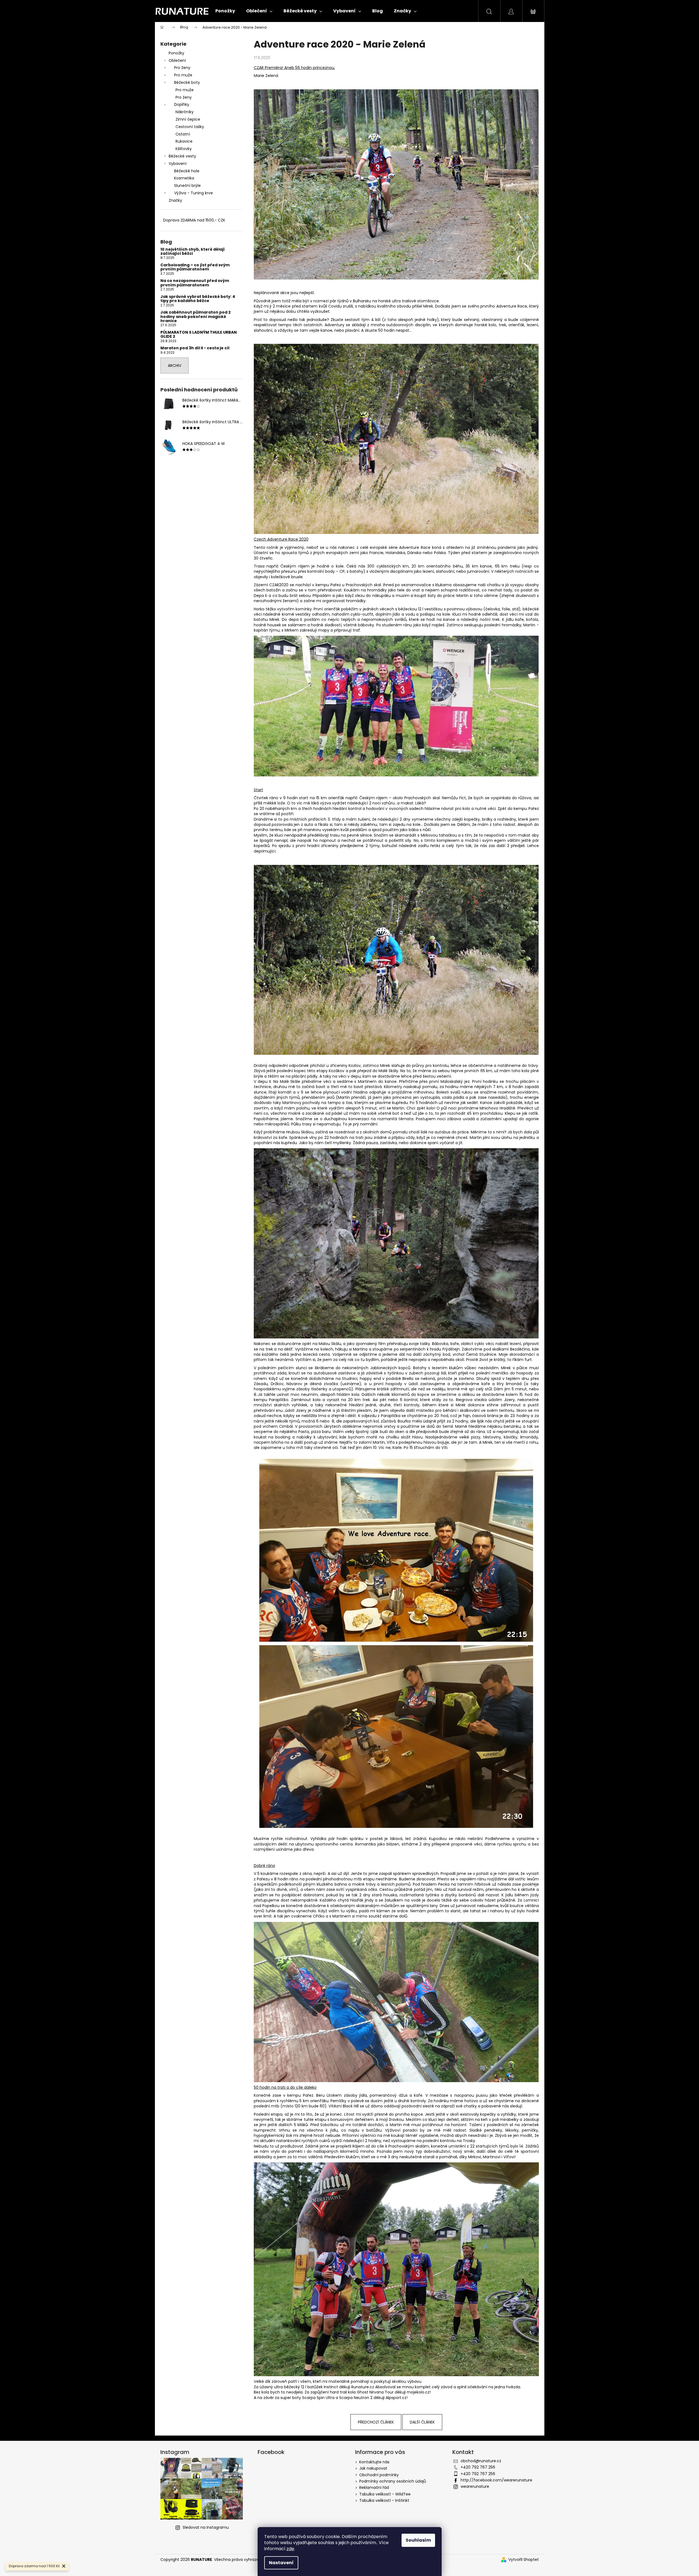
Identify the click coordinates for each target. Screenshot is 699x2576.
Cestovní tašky (190, 127)
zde (290, 2549)
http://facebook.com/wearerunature (496, 2480)
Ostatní (183, 134)
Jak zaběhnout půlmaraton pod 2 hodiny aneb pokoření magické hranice (196, 317)
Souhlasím (418, 2540)
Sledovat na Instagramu (206, 2527)
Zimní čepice (188, 119)
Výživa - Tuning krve (193, 193)
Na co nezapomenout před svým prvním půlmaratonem (195, 283)
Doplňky (182, 104)
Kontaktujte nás (374, 2462)
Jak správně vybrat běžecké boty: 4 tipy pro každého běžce (198, 299)
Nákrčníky (185, 112)
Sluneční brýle (187, 186)
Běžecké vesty (182, 156)
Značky (175, 200)
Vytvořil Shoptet (524, 2560)
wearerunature (475, 2486)
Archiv (175, 366)
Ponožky (176, 53)
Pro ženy (182, 68)
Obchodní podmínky (379, 2475)
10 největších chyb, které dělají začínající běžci (193, 252)
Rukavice (184, 141)
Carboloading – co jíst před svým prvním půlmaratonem (195, 267)
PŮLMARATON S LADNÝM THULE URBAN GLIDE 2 (199, 335)
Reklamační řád (374, 2488)
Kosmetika (184, 178)
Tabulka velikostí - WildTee (385, 2494)
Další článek (422, 2422)
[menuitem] (225, 11)
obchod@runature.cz (481, 2461)
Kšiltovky (184, 149)
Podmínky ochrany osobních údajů (393, 2481)
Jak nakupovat (373, 2468)
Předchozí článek (376, 2422)
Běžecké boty (187, 82)
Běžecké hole (187, 171)
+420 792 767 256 (478, 2467)
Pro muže (183, 75)
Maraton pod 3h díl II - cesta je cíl (195, 348)
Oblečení (177, 60)
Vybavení (178, 164)
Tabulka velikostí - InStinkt (384, 2500)
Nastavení (281, 2563)
